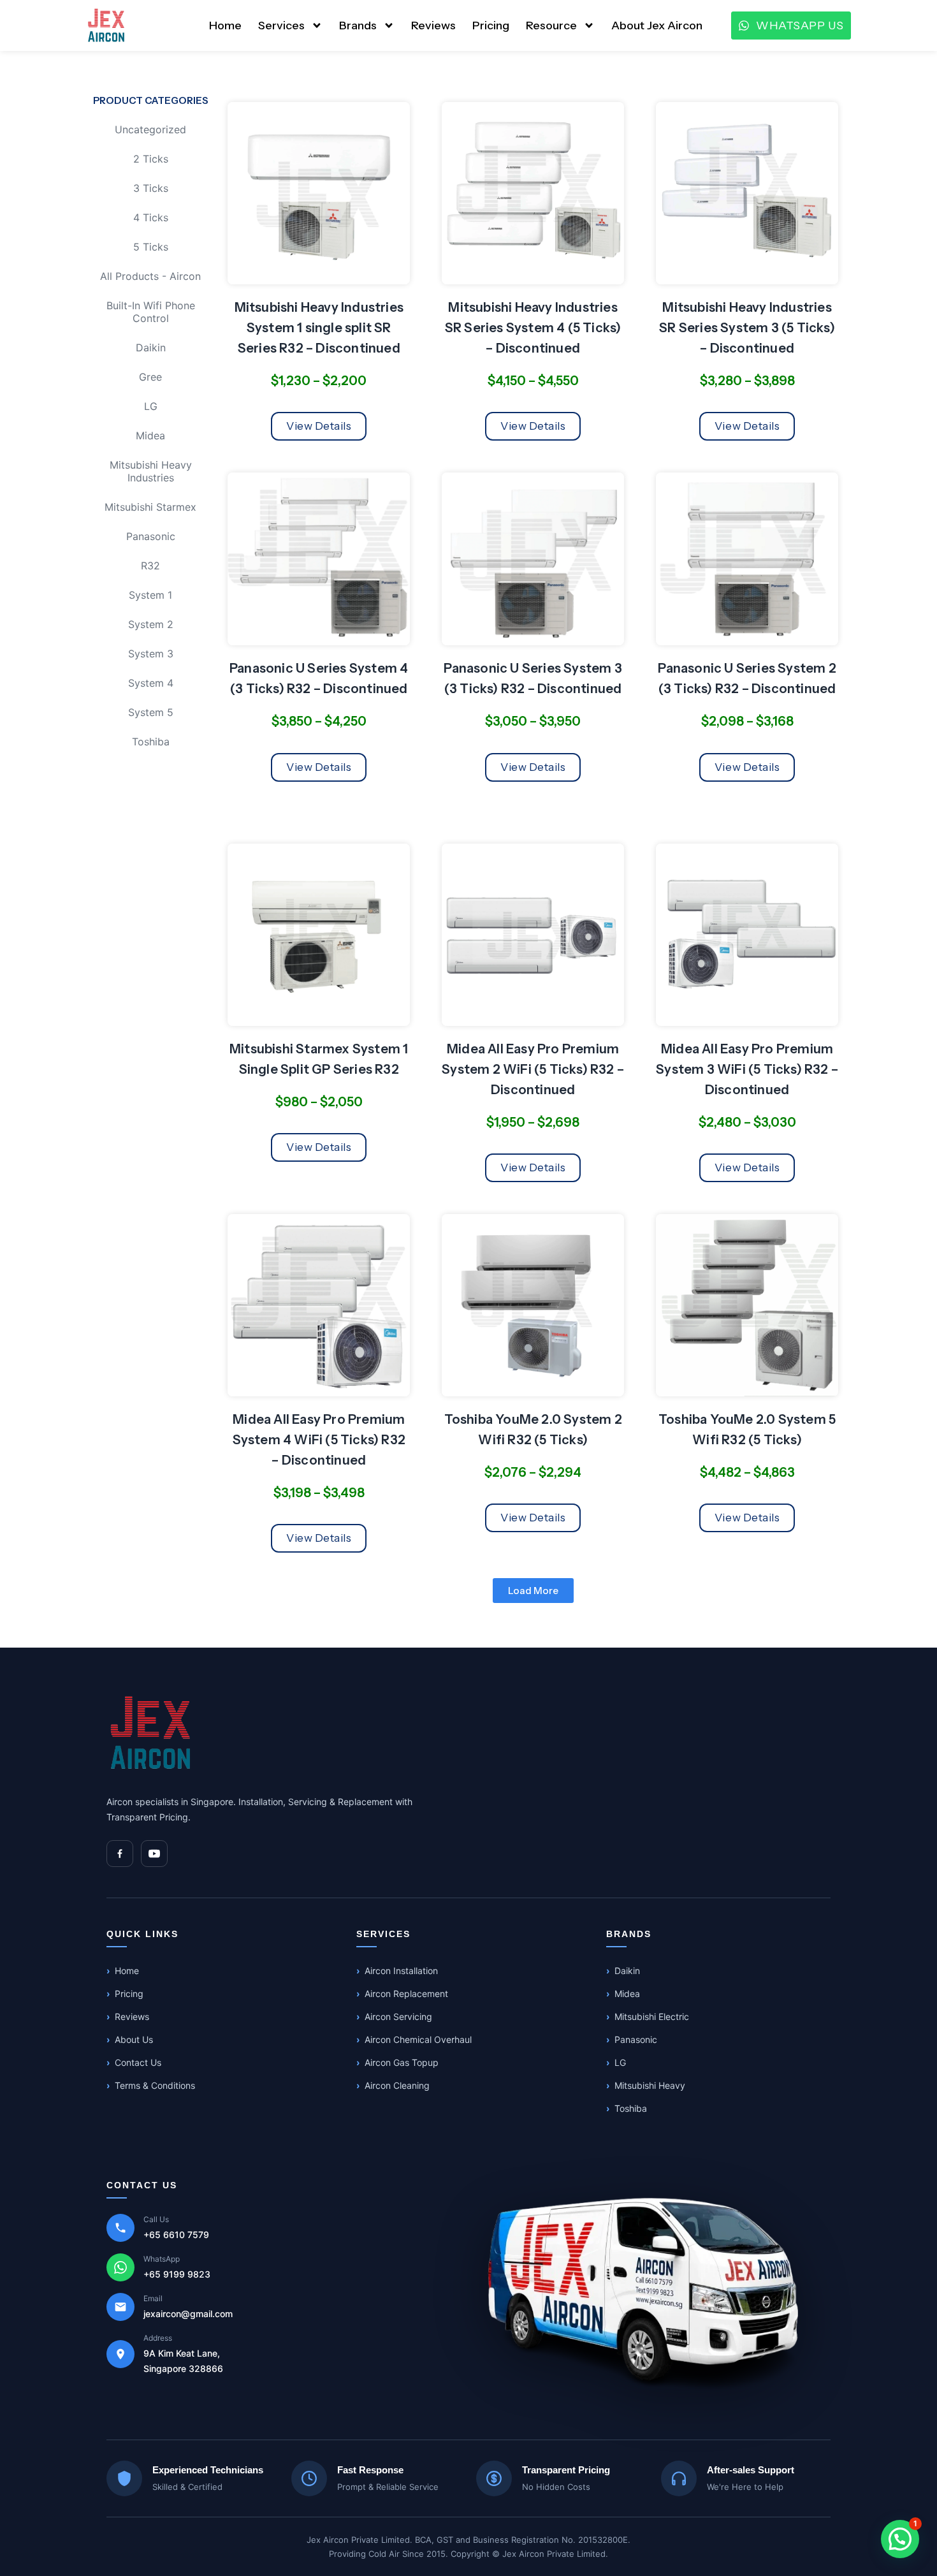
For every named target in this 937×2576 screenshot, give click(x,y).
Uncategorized (150, 129)
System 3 (151, 654)
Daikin (151, 348)
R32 (150, 566)
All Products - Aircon (150, 276)
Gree (150, 377)
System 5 (151, 712)
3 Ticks (151, 188)
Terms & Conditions (155, 2085)
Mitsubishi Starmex (150, 507)
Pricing (491, 26)
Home (225, 26)
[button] (533, 1591)
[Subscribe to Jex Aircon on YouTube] (154, 1854)
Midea (150, 435)
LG (151, 406)
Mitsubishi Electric (652, 2016)
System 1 (150, 595)
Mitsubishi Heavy (650, 2085)
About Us (134, 2039)
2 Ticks (151, 159)
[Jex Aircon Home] (151, 1733)
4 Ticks (151, 217)
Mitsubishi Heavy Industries (151, 471)
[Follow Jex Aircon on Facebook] (120, 1854)
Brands (358, 26)
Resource (551, 26)
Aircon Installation (401, 1971)
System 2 (151, 624)
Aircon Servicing (398, 2016)
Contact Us (138, 2062)
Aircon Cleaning (397, 2085)
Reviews (433, 26)
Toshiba (151, 742)
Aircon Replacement (406, 1994)
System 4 (151, 683)
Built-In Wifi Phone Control (151, 312)
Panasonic (151, 536)
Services (281, 26)
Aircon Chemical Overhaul (418, 2039)
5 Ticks (151, 247)
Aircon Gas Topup (402, 2062)
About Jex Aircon (657, 26)
